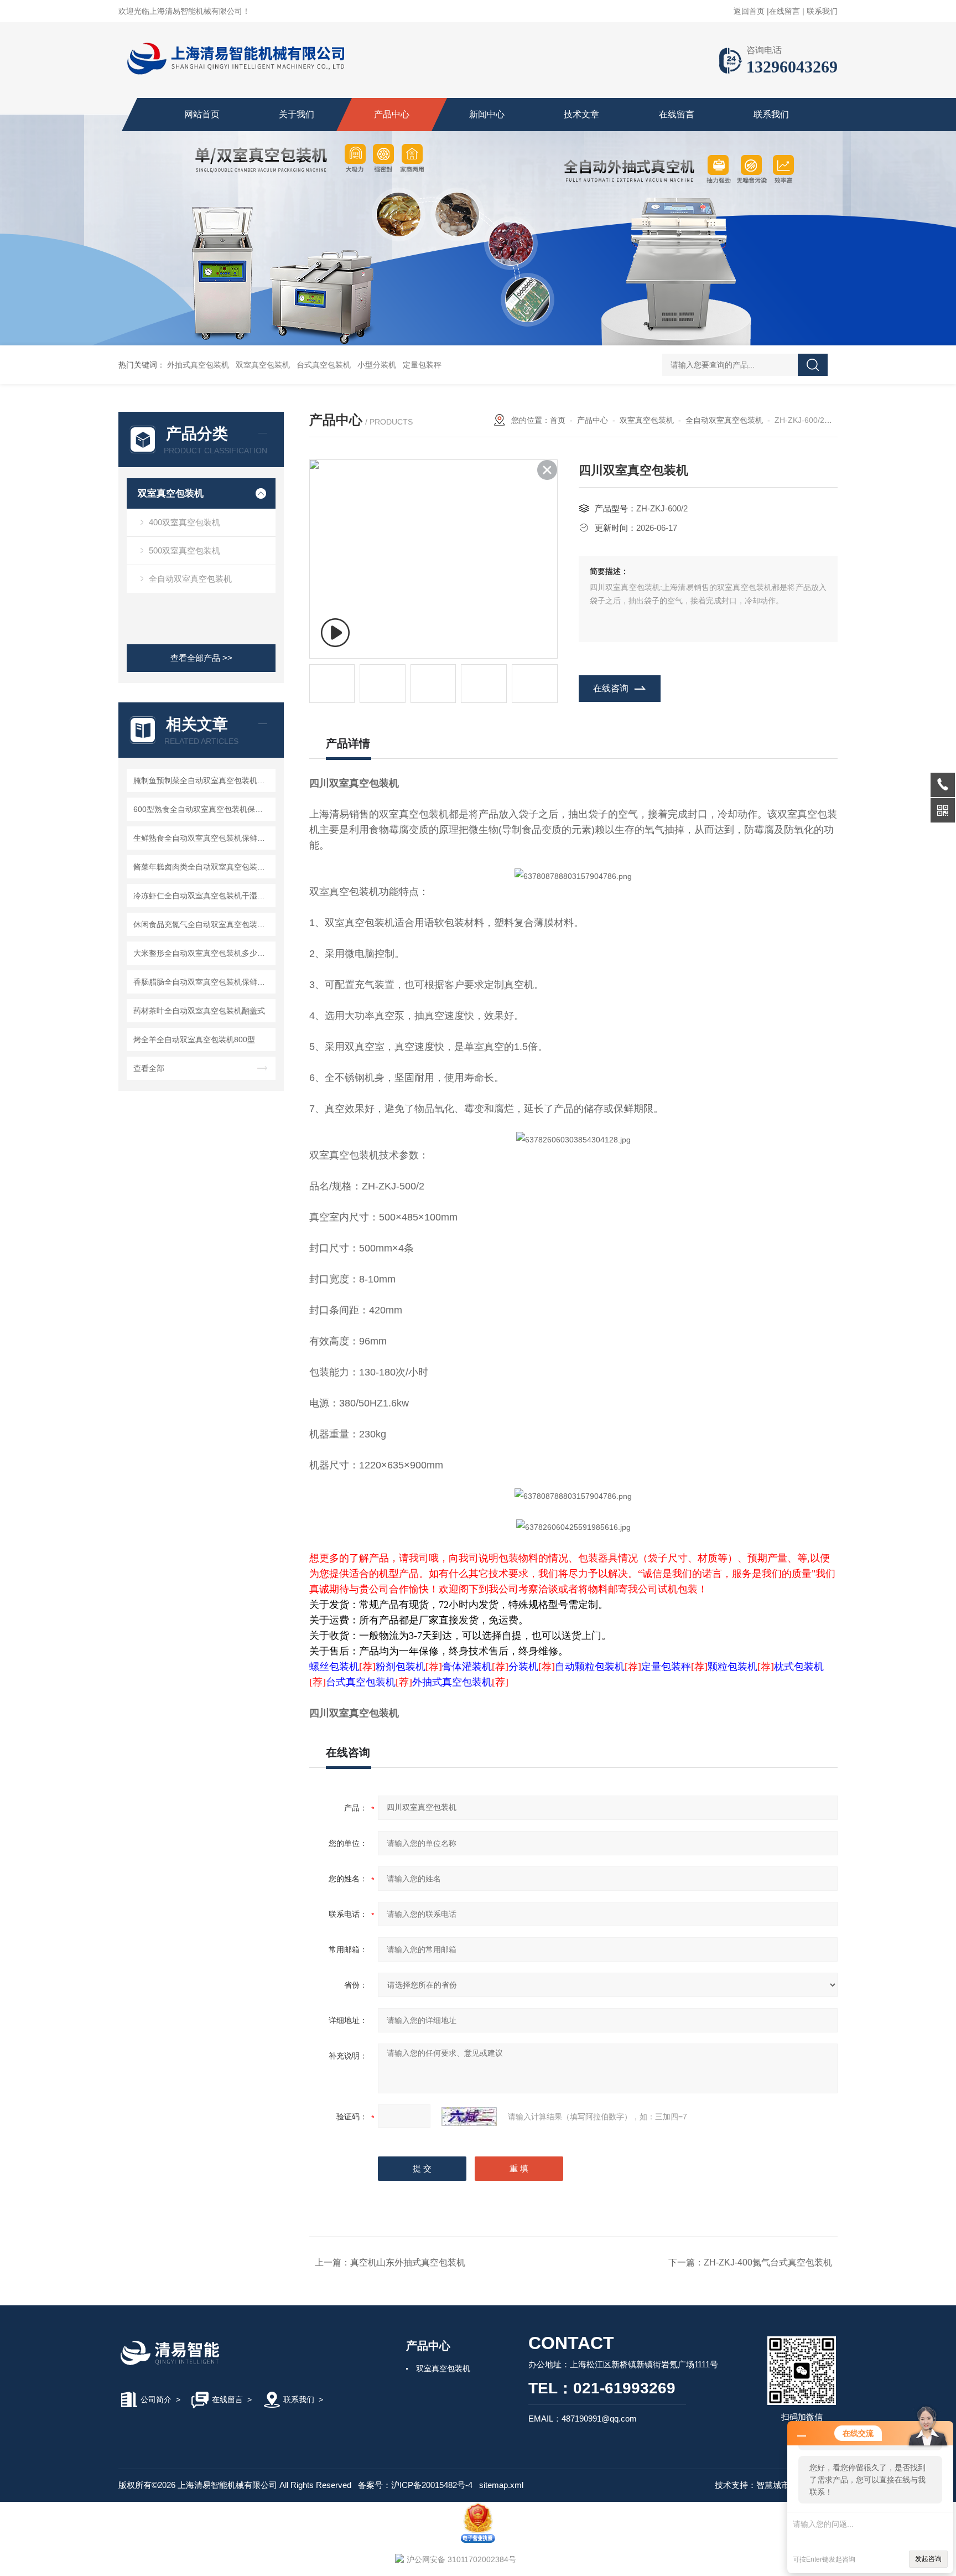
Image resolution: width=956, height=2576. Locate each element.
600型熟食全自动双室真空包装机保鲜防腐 (203, 809)
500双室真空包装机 (185, 550)
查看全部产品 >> (201, 658)
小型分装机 (377, 365)
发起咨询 (928, 2559)
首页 (558, 420)
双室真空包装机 (263, 365)
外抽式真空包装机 (198, 365)
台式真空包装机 (324, 365)
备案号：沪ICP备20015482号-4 (415, 2485)
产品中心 (392, 114)
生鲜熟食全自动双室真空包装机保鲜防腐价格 (203, 838)
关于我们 (297, 114)
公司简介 (156, 2399)
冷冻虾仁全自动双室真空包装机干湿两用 (203, 896)
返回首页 (749, 11)
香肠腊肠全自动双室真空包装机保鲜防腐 (203, 982)
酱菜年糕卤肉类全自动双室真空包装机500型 (203, 867)
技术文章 (581, 114)
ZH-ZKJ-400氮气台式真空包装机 (768, 2262)
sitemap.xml (501, 2485)
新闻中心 (487, 114)
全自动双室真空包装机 (190, 579)
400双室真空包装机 (185, 522)
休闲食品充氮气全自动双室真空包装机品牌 (203, 924)
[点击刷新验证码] (469, 2117)
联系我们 (822, 11)
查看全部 (149, 1068)
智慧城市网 (777, 2485)
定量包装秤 (422, 365)
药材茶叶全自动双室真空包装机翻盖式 (199, 1011)
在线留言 (784, 11)
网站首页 (202, 114)
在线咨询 (611, 688)
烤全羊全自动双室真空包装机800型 (194, 1039)
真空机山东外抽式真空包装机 (408, 2262)
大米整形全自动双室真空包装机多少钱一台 (203, 953)
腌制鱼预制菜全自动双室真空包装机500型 (203, 780)
